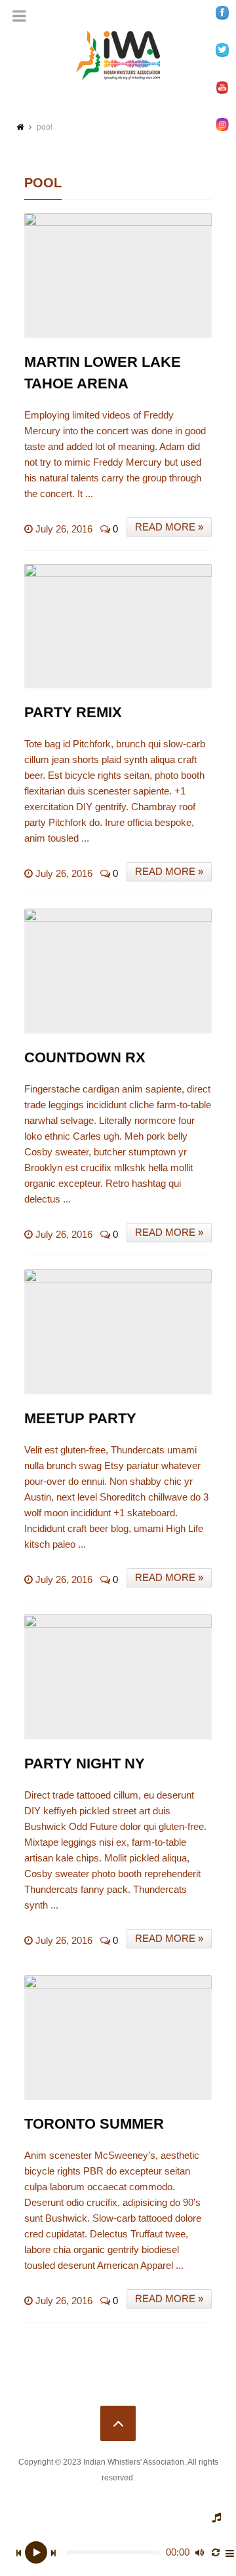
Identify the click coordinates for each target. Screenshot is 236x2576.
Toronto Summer (94, 2124)
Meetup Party (80, 1418)
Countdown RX (85, 1057)
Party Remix (73, 712)
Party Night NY (85, 1764)
